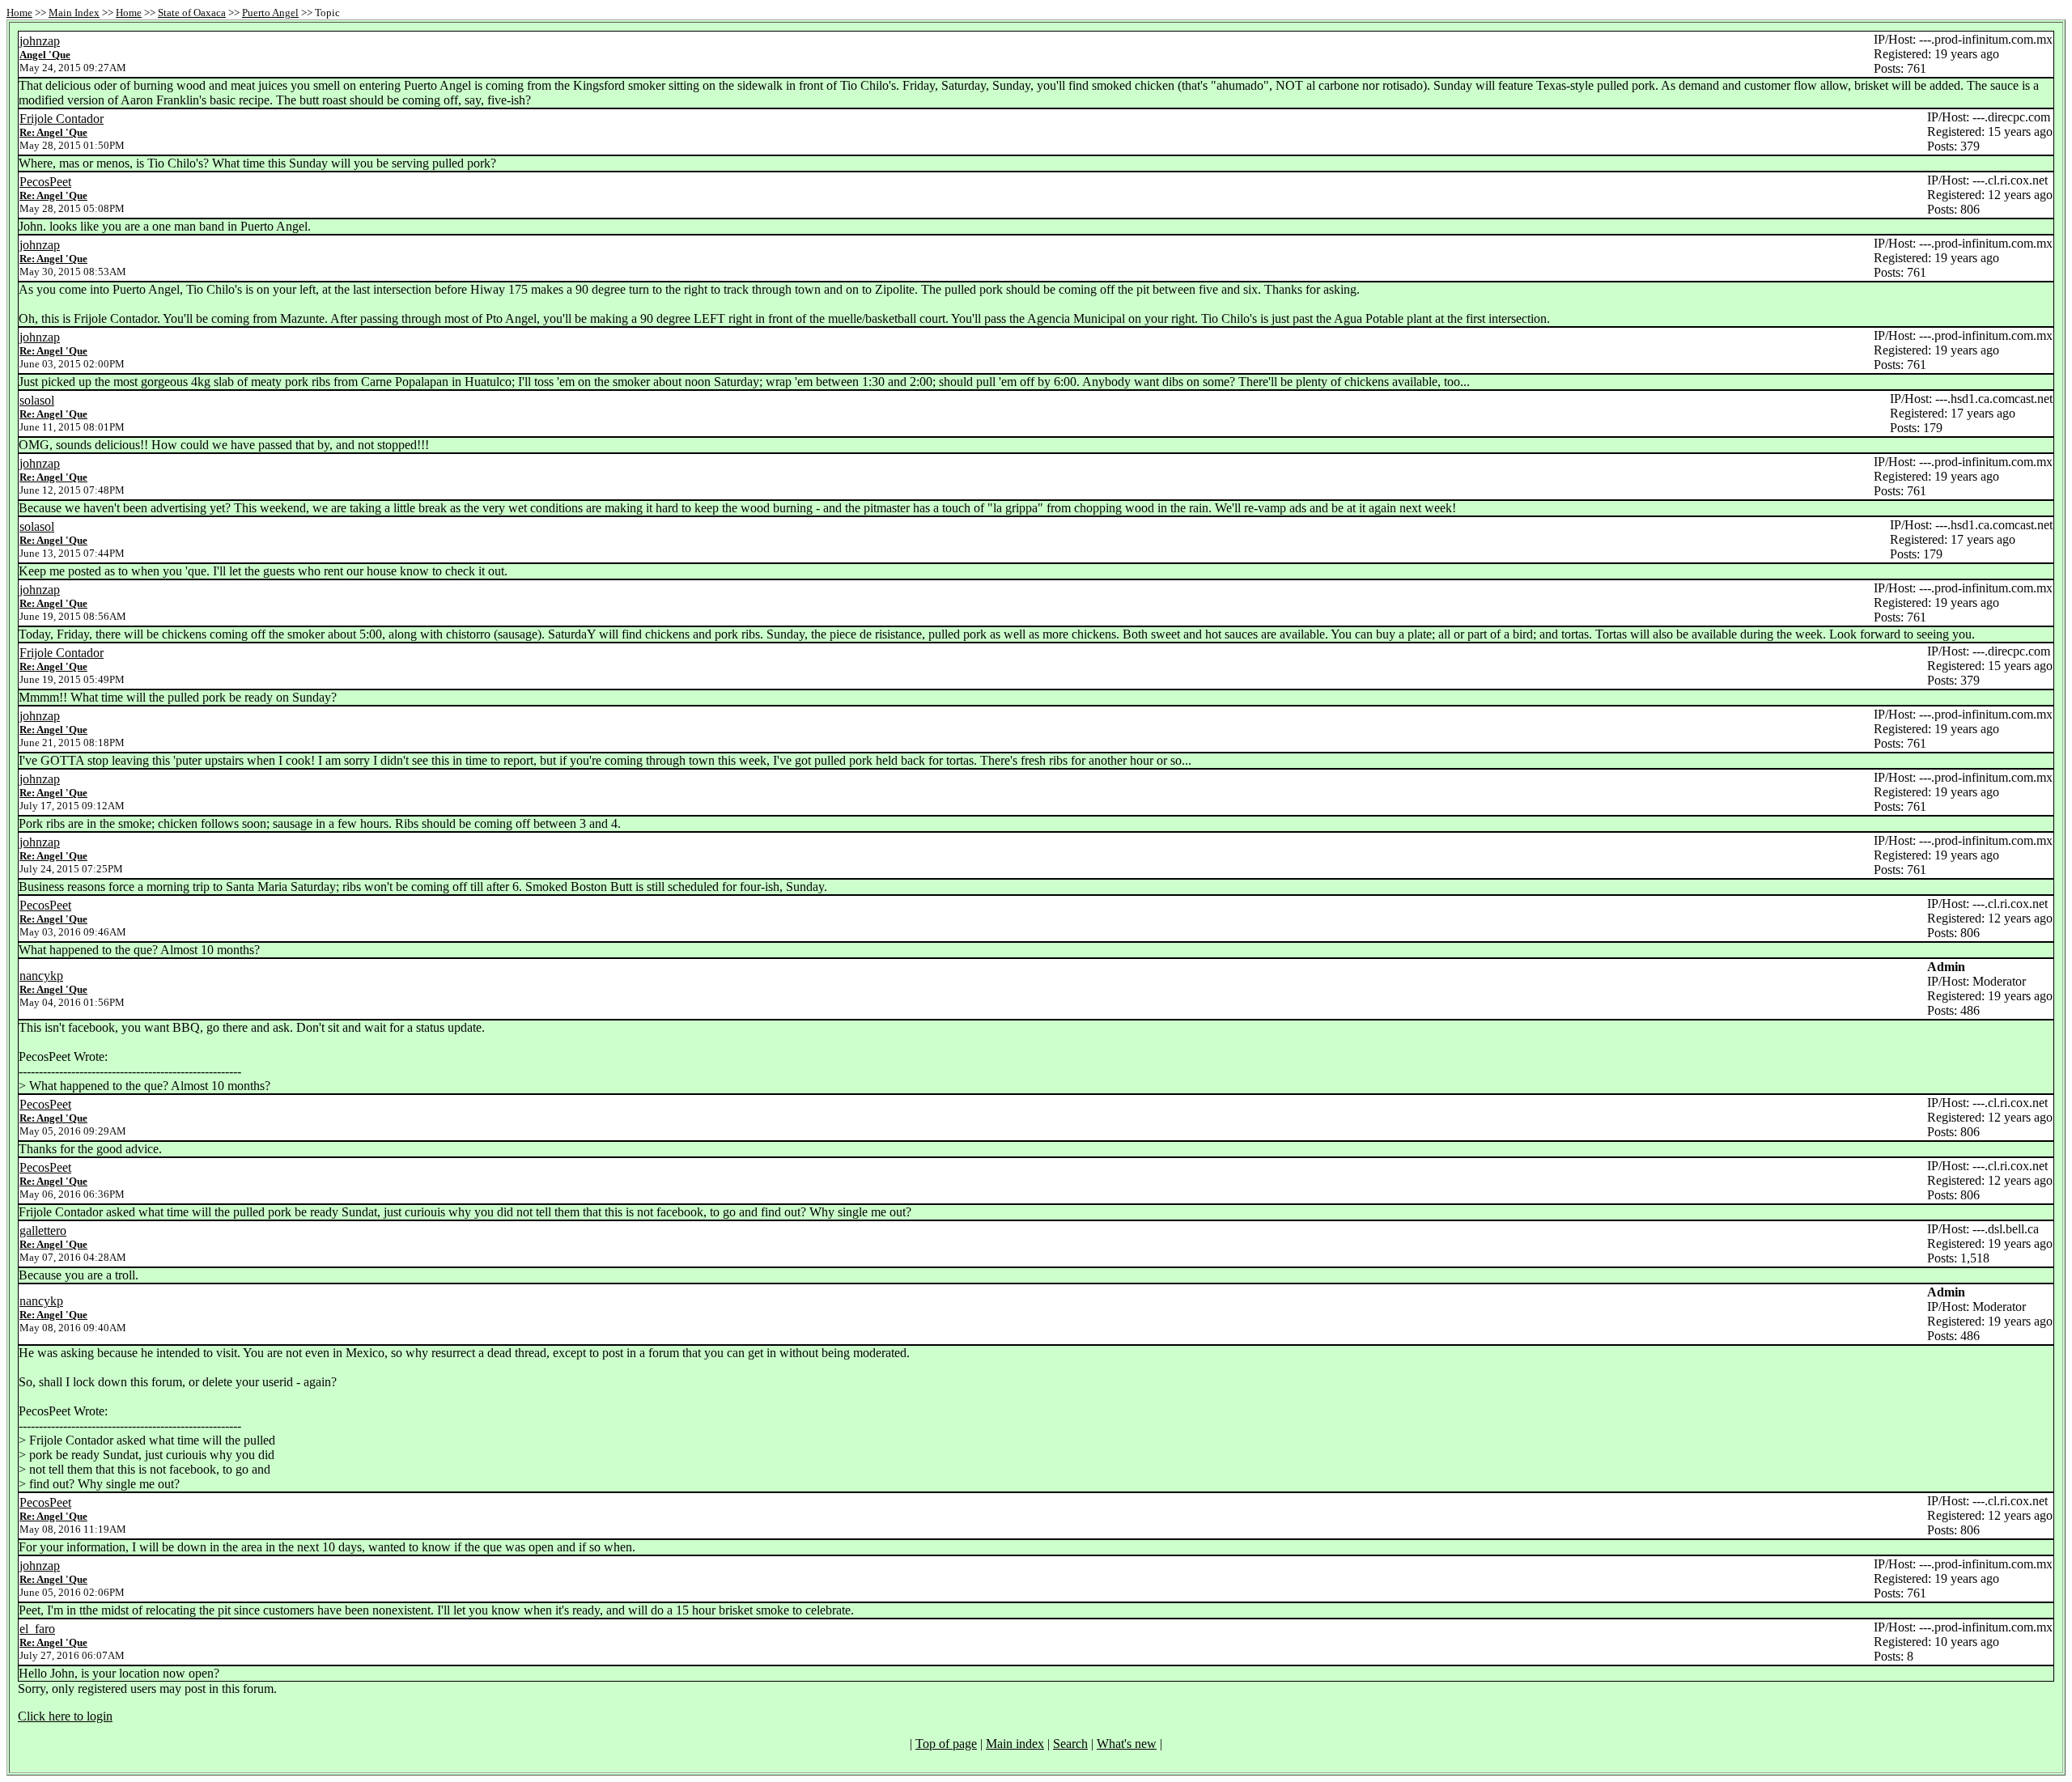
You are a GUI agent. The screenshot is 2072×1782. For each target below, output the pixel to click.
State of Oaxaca (192, 13)
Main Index (74, 13)
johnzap (40, 41)
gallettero (43, 1230)
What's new (1127, 1744)
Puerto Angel (270, 13)
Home (19, 13)
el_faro (37, 1629)
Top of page (946, 1744)
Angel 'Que (45, 55)
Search (1070, 1744)
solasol (37, 400)
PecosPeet (45, 182)
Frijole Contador (62, 119)
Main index (1015, 1744)
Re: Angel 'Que (53, 132)
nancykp (41, 976)
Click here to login (65, 1716)
